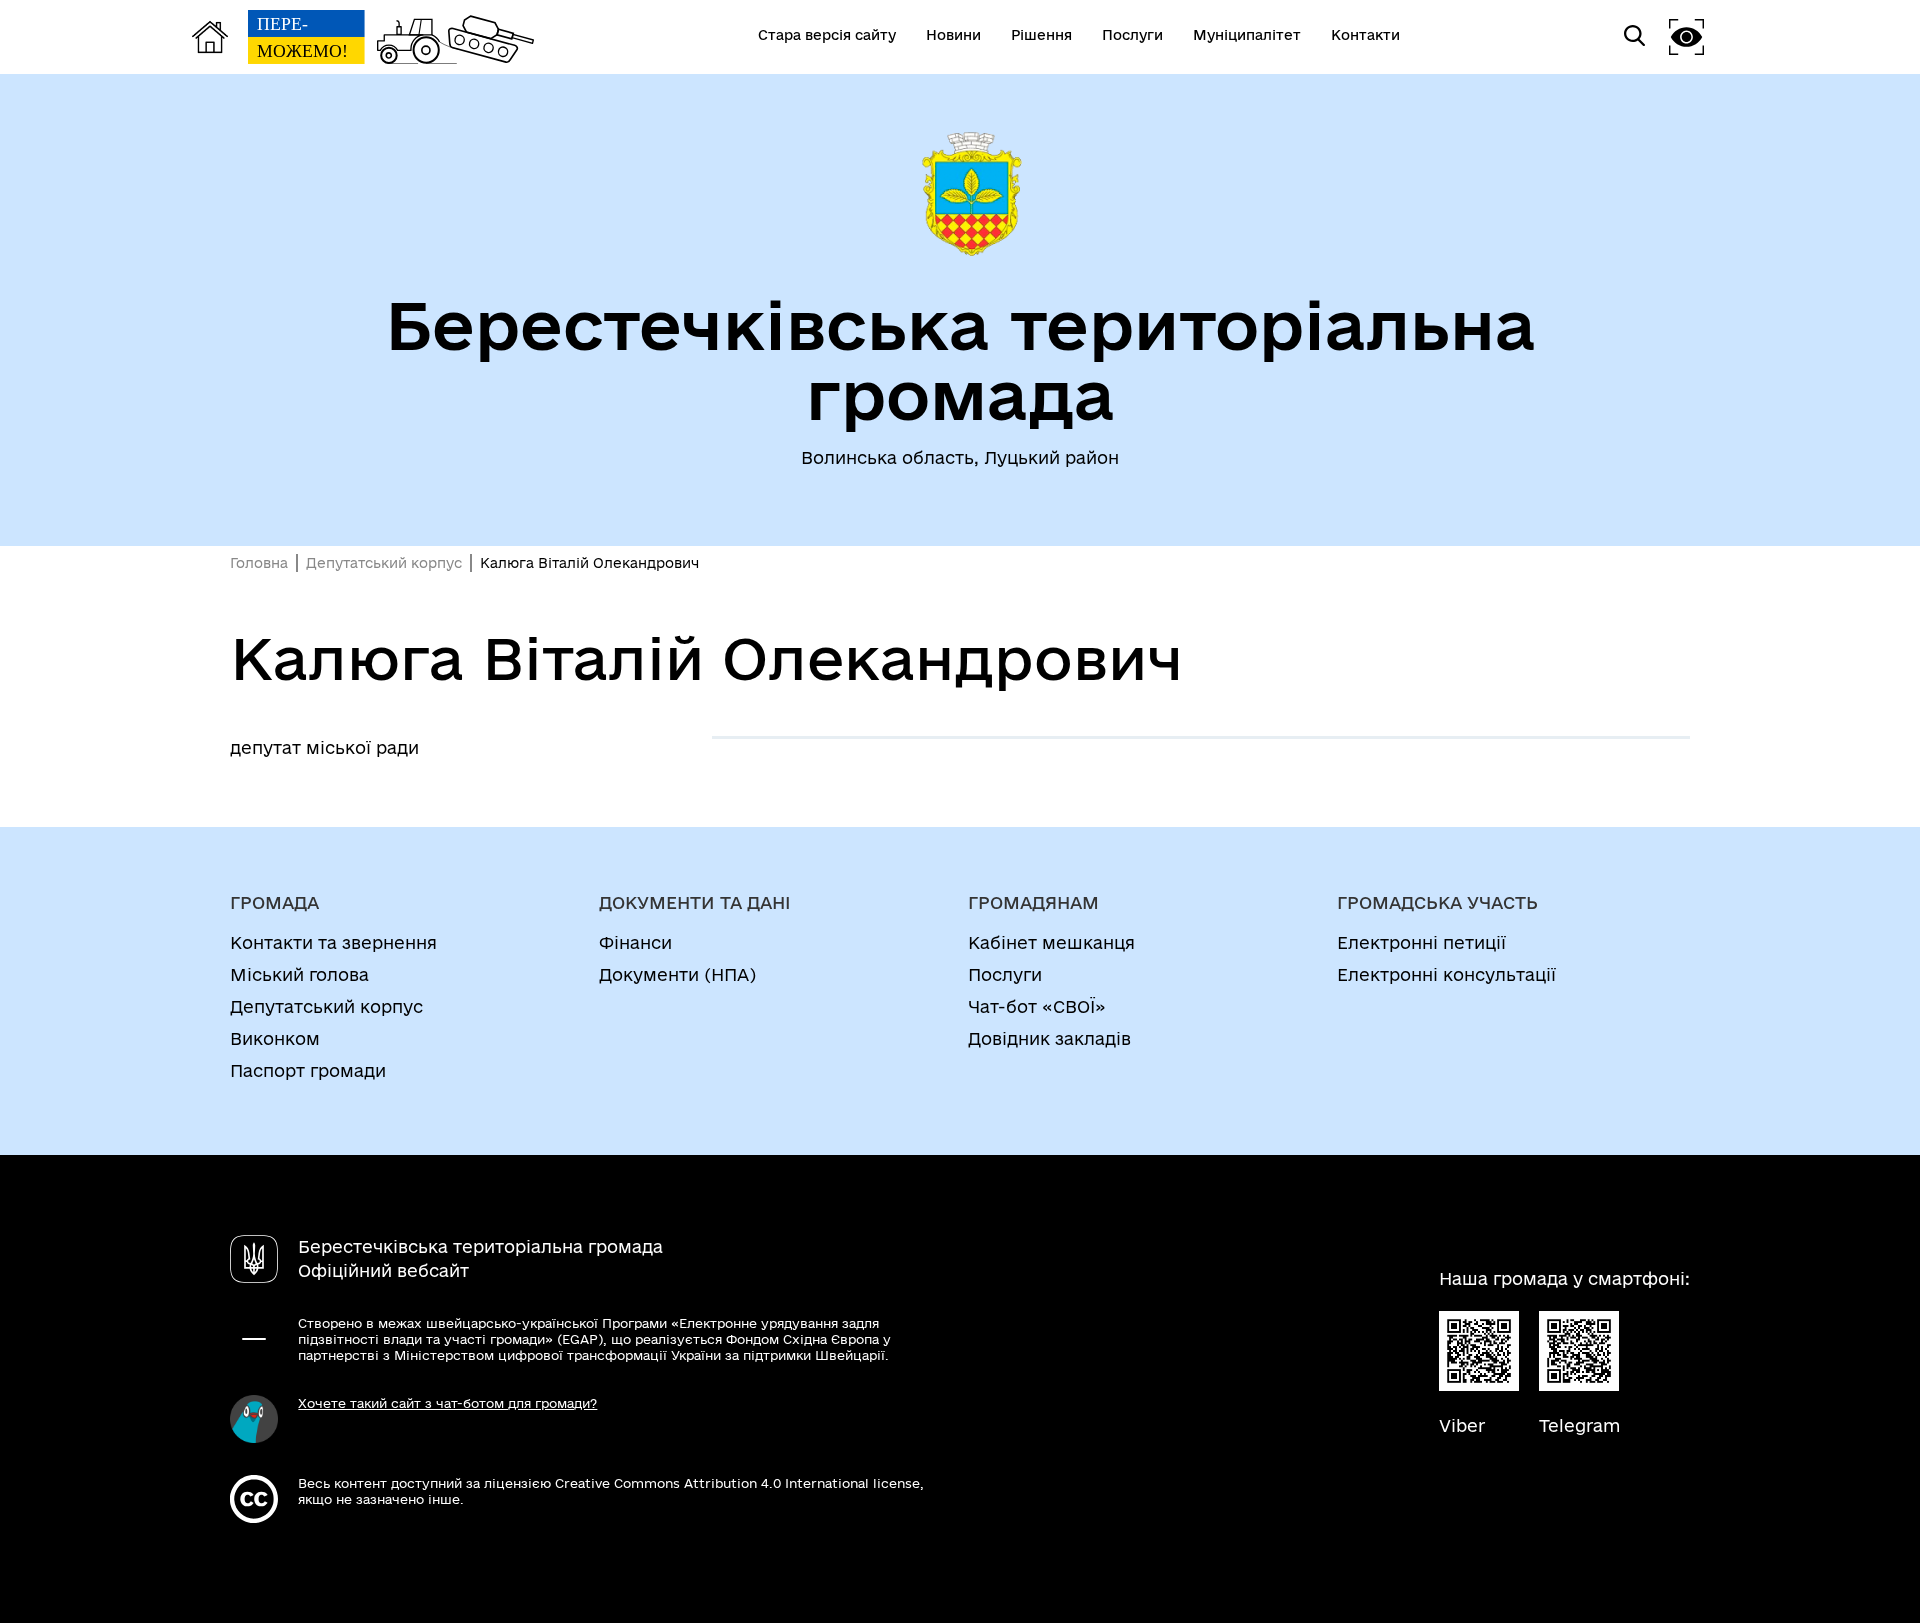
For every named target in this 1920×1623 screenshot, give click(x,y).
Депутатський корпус (384, 563)
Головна (259, 563)
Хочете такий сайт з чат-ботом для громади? (447, 1403)
